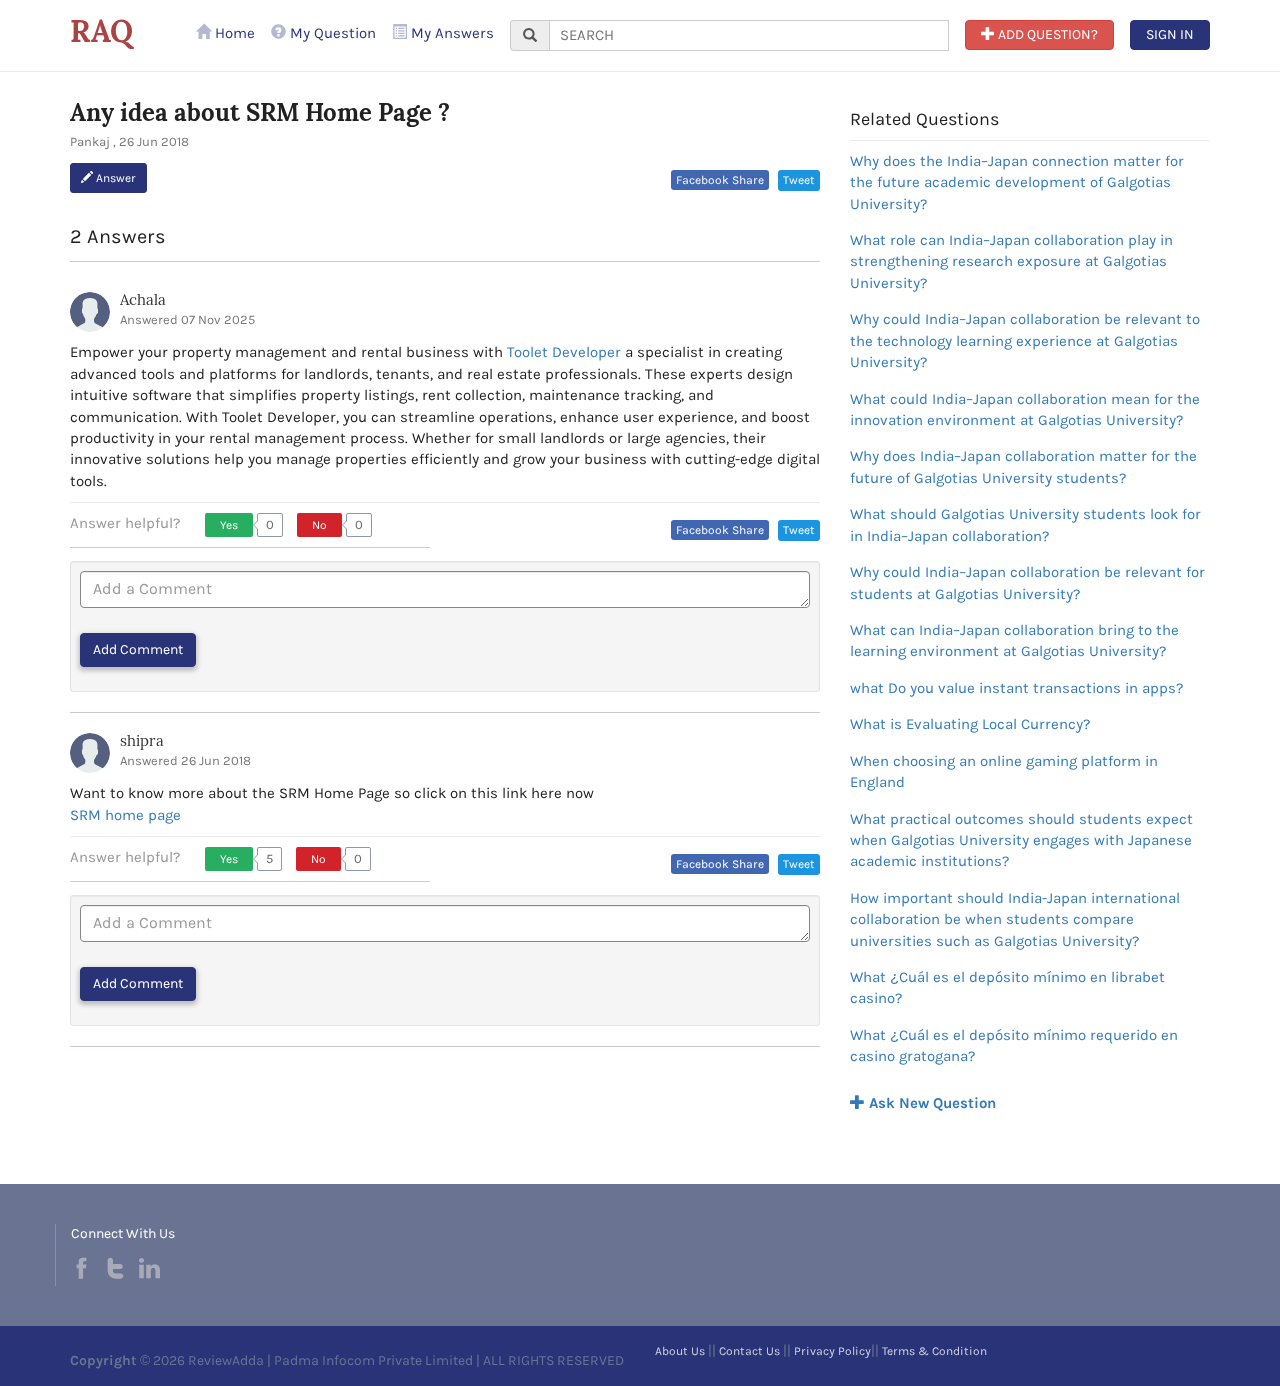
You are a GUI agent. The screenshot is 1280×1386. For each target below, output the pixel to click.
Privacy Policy (832, 1351)
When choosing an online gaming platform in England (1004, 771)
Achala (143, 299)
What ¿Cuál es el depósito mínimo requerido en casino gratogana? (1014, 1045)
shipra (142, 740)
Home (233, 33)
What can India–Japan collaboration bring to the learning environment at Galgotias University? (1014, 640)
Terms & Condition (934, 1351)
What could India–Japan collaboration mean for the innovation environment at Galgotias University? (1025, 409)
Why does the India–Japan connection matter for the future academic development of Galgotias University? (1017, 182)
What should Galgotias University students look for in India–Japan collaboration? (1025, 524)
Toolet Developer (564, 352)
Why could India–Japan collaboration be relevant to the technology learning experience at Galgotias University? (1025, 340)
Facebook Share (720, 180)
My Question (331, 33)
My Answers (450, 33)
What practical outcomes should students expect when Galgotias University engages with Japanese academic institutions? (1021, 840)
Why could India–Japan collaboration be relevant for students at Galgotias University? (1027, 582)
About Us (680, 1351)
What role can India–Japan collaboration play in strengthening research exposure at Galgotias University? (1011, 261)
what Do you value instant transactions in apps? (1016, 688)
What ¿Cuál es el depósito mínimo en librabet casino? (1007, 987)
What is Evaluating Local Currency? (970, 724)
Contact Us (749, 1351)
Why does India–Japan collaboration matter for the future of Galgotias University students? (1023, 466)
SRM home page (125, 815)
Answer (114, 178)
